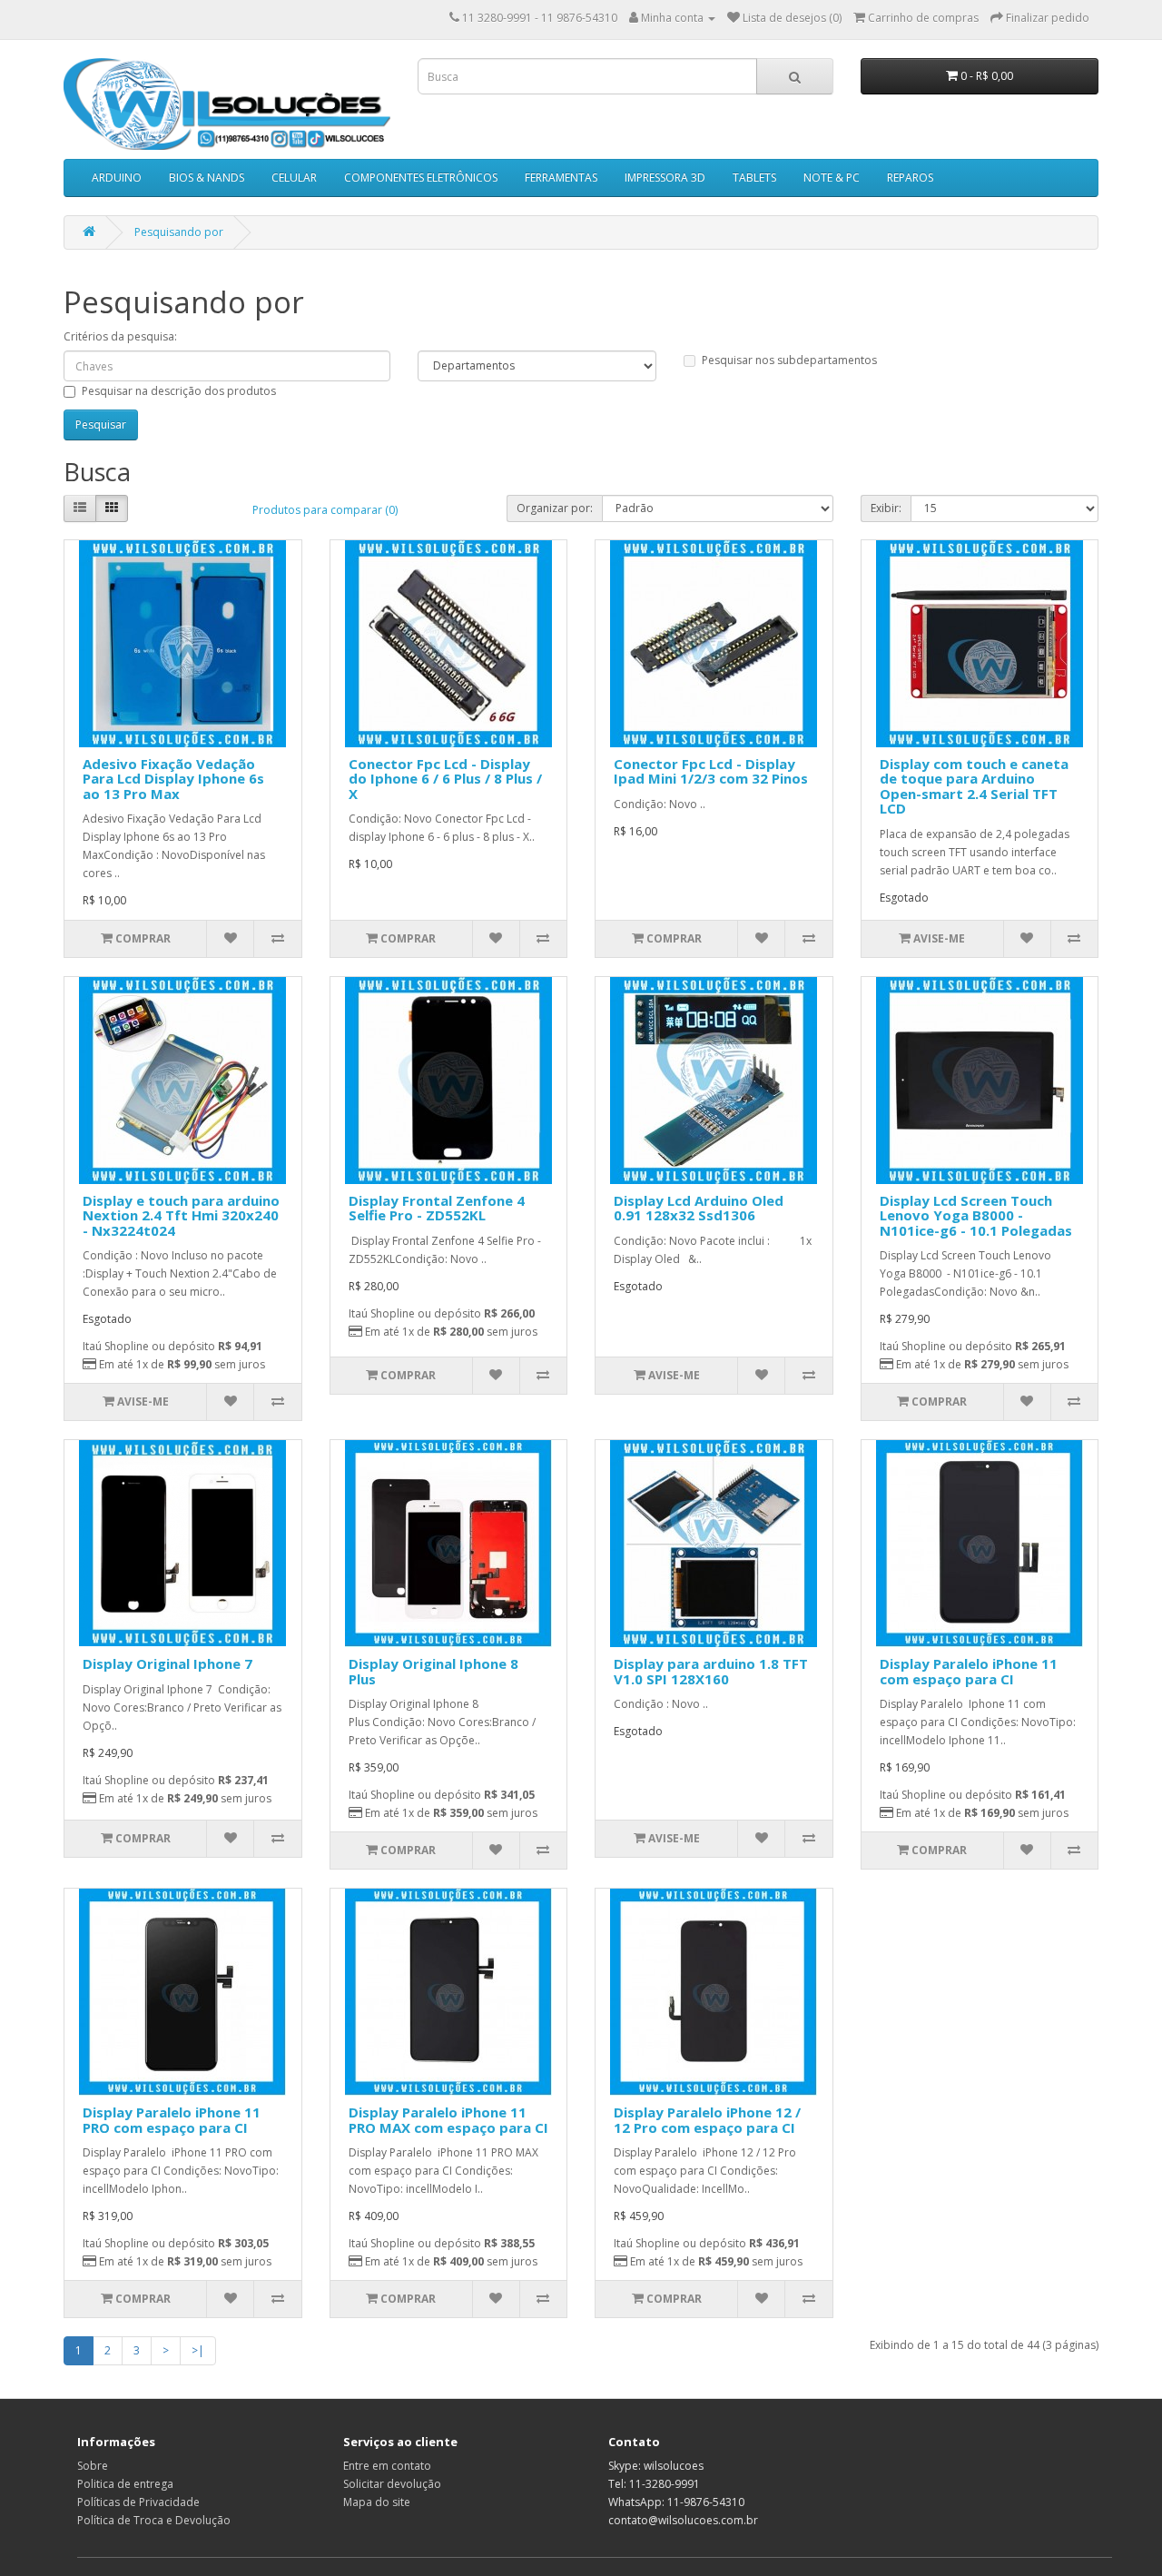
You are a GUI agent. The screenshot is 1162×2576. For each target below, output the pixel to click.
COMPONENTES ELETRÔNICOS (421, 178)
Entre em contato (387, 2466)
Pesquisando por (179, 232)
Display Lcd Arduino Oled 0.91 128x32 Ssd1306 (699, 1208)
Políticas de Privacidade (138, 2502)
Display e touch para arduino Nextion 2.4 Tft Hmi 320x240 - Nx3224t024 (181, 1215)
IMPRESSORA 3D (665, 178)
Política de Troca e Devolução (154, 2520)
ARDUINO (117, 178)
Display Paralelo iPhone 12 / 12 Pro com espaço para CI (707, 2120)
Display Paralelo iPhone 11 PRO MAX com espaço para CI (448, 2120)
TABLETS (754, 178)
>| (198, 2350)
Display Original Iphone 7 (167, 1663)
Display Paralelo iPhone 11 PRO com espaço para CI (172, 2120)
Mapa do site (377, 2502)
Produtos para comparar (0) (325, 510)
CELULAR (294, 178)
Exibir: (886, 508)
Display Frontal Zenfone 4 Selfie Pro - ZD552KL (437, 1208)
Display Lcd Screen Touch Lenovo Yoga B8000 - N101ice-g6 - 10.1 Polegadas (976, 1215)
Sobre (93, 2466)
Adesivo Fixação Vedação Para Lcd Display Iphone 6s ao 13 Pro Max (173, 779)
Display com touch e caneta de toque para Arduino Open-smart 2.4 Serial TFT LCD (974, 786)
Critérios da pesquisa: (120, 336)
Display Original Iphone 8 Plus (433, 1671)
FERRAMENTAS (561, 178)
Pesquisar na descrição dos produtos (179, 391)
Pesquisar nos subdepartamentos (789, 360)
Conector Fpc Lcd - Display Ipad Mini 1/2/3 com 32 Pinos (711, 771)
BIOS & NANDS (207, 178)
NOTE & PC (832, 178)
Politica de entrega (125, 2484)
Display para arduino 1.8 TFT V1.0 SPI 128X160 (711, 1671)
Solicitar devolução (392, 2484)
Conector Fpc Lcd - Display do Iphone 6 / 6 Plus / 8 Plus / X (445, 779)
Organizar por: (555, 508)
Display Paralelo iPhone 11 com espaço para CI (969, 1671)
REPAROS (910, 178)
